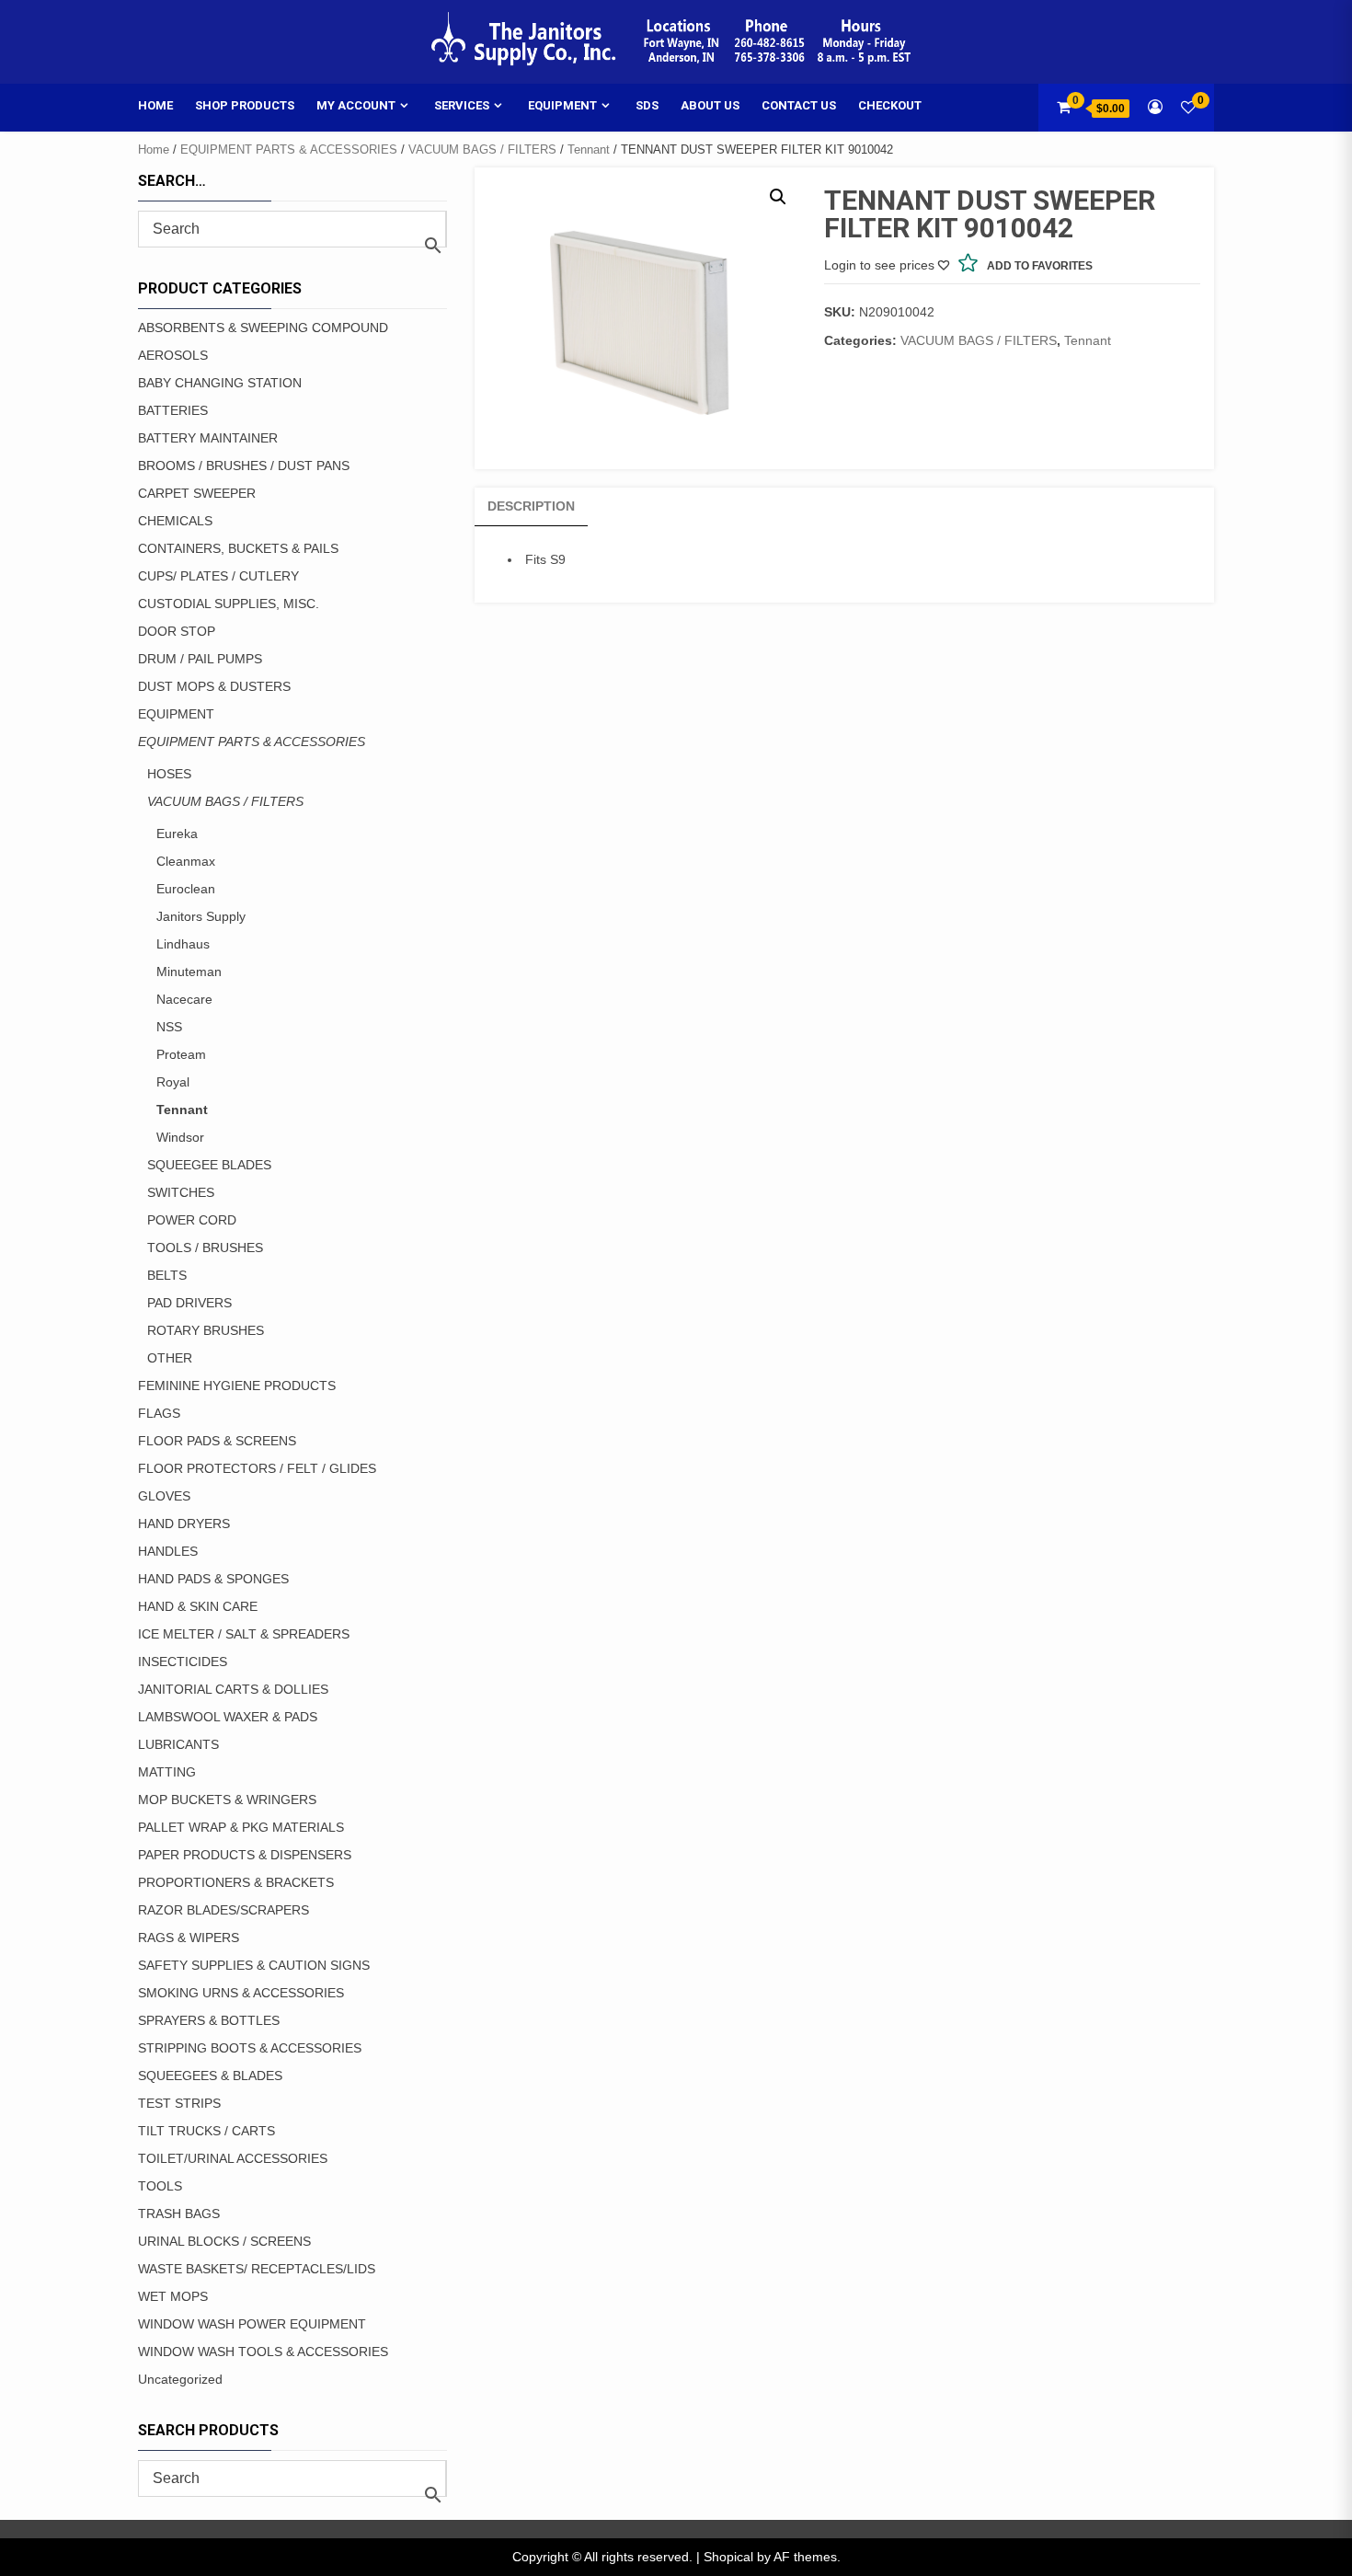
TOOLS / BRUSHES (205, 1248)
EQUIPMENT (176, 714)
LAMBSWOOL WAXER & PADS (228, 1717)
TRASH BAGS (179, 2214)
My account (356, 105)
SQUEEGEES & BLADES (210, 2076)
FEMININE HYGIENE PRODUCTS (237, 1386)
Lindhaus (183, 944)
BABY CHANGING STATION (220, 383)
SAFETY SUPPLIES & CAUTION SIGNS (254, 1965)
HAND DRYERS (184, 1524)
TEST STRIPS (179, 2103)
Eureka (177, 834)
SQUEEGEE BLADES (209, 1165)
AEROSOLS (173, 355)
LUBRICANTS (178, 1744)
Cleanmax (186, 861)
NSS (169, 1027)
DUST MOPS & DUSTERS (214, 686)
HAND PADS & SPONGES (213, 1579)
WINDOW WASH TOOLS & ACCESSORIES (263, 2352)
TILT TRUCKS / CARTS (206, 2131)
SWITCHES (181, 1192)
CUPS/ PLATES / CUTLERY (218, 576)
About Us (710, 105)
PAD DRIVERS (189, 1303)
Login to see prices (879, 265)
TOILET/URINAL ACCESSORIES (233, 2158)
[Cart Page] (1064, 107)
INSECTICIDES (183, 1662)
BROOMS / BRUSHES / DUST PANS (244, 466)
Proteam (181, 1054)
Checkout (890, 105)
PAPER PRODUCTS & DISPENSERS (245, 1855)
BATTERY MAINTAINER (208, 438)
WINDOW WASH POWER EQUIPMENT (252, 2324)
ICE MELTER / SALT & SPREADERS (244, 1634)
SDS (647, 105)
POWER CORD (192, 1220)
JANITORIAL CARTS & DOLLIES (233, 1689)
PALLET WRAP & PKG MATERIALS (241, 1827)
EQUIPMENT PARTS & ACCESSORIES (289, 149)
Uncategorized (180, 2379)
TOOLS (160, 2186)
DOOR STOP (177, 631)
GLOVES (164, 1496)
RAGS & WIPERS (189, 1938)
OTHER (170, 1358)
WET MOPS (173, 2296)
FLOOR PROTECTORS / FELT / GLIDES (257, 1468)
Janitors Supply (201, 916)
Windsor (180, 1137)
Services (462, 105)
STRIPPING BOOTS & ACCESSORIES (250, 2048)
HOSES (169, 774)
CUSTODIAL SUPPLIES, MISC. (229, 604)
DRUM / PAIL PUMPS (200, 659)
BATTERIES (173, 410)
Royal (173, 1082)
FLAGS (159, 1413)
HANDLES (168, 1551)
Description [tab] (531, 506)
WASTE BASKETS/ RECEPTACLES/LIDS (257, 2269)
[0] (1188, 107)
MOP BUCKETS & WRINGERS (227, 1800)
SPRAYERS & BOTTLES (209, 2020)
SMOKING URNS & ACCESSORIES (241, 1993)
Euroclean (186, 889)
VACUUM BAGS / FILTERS (482, 149)
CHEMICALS (175, 521)
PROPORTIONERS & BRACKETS (236, 1882)
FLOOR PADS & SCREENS (217, 1441)
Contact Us (799, 105)
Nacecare (184, 999)
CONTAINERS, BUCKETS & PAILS (238, 548)
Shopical (728, 2557)
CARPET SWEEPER (197, 493)
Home (155, 105)
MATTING (167, 1772)
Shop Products (245, 105)
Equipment (562, 105)
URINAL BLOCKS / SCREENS (224, 2241)
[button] (778, 197)
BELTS (167, 1275)
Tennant (589, 149)
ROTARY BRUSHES (206, 1330)
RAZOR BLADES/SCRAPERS (223, 1910)
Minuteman (189, 972)
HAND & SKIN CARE (198, 1606)
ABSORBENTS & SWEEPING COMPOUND (263, 328)
